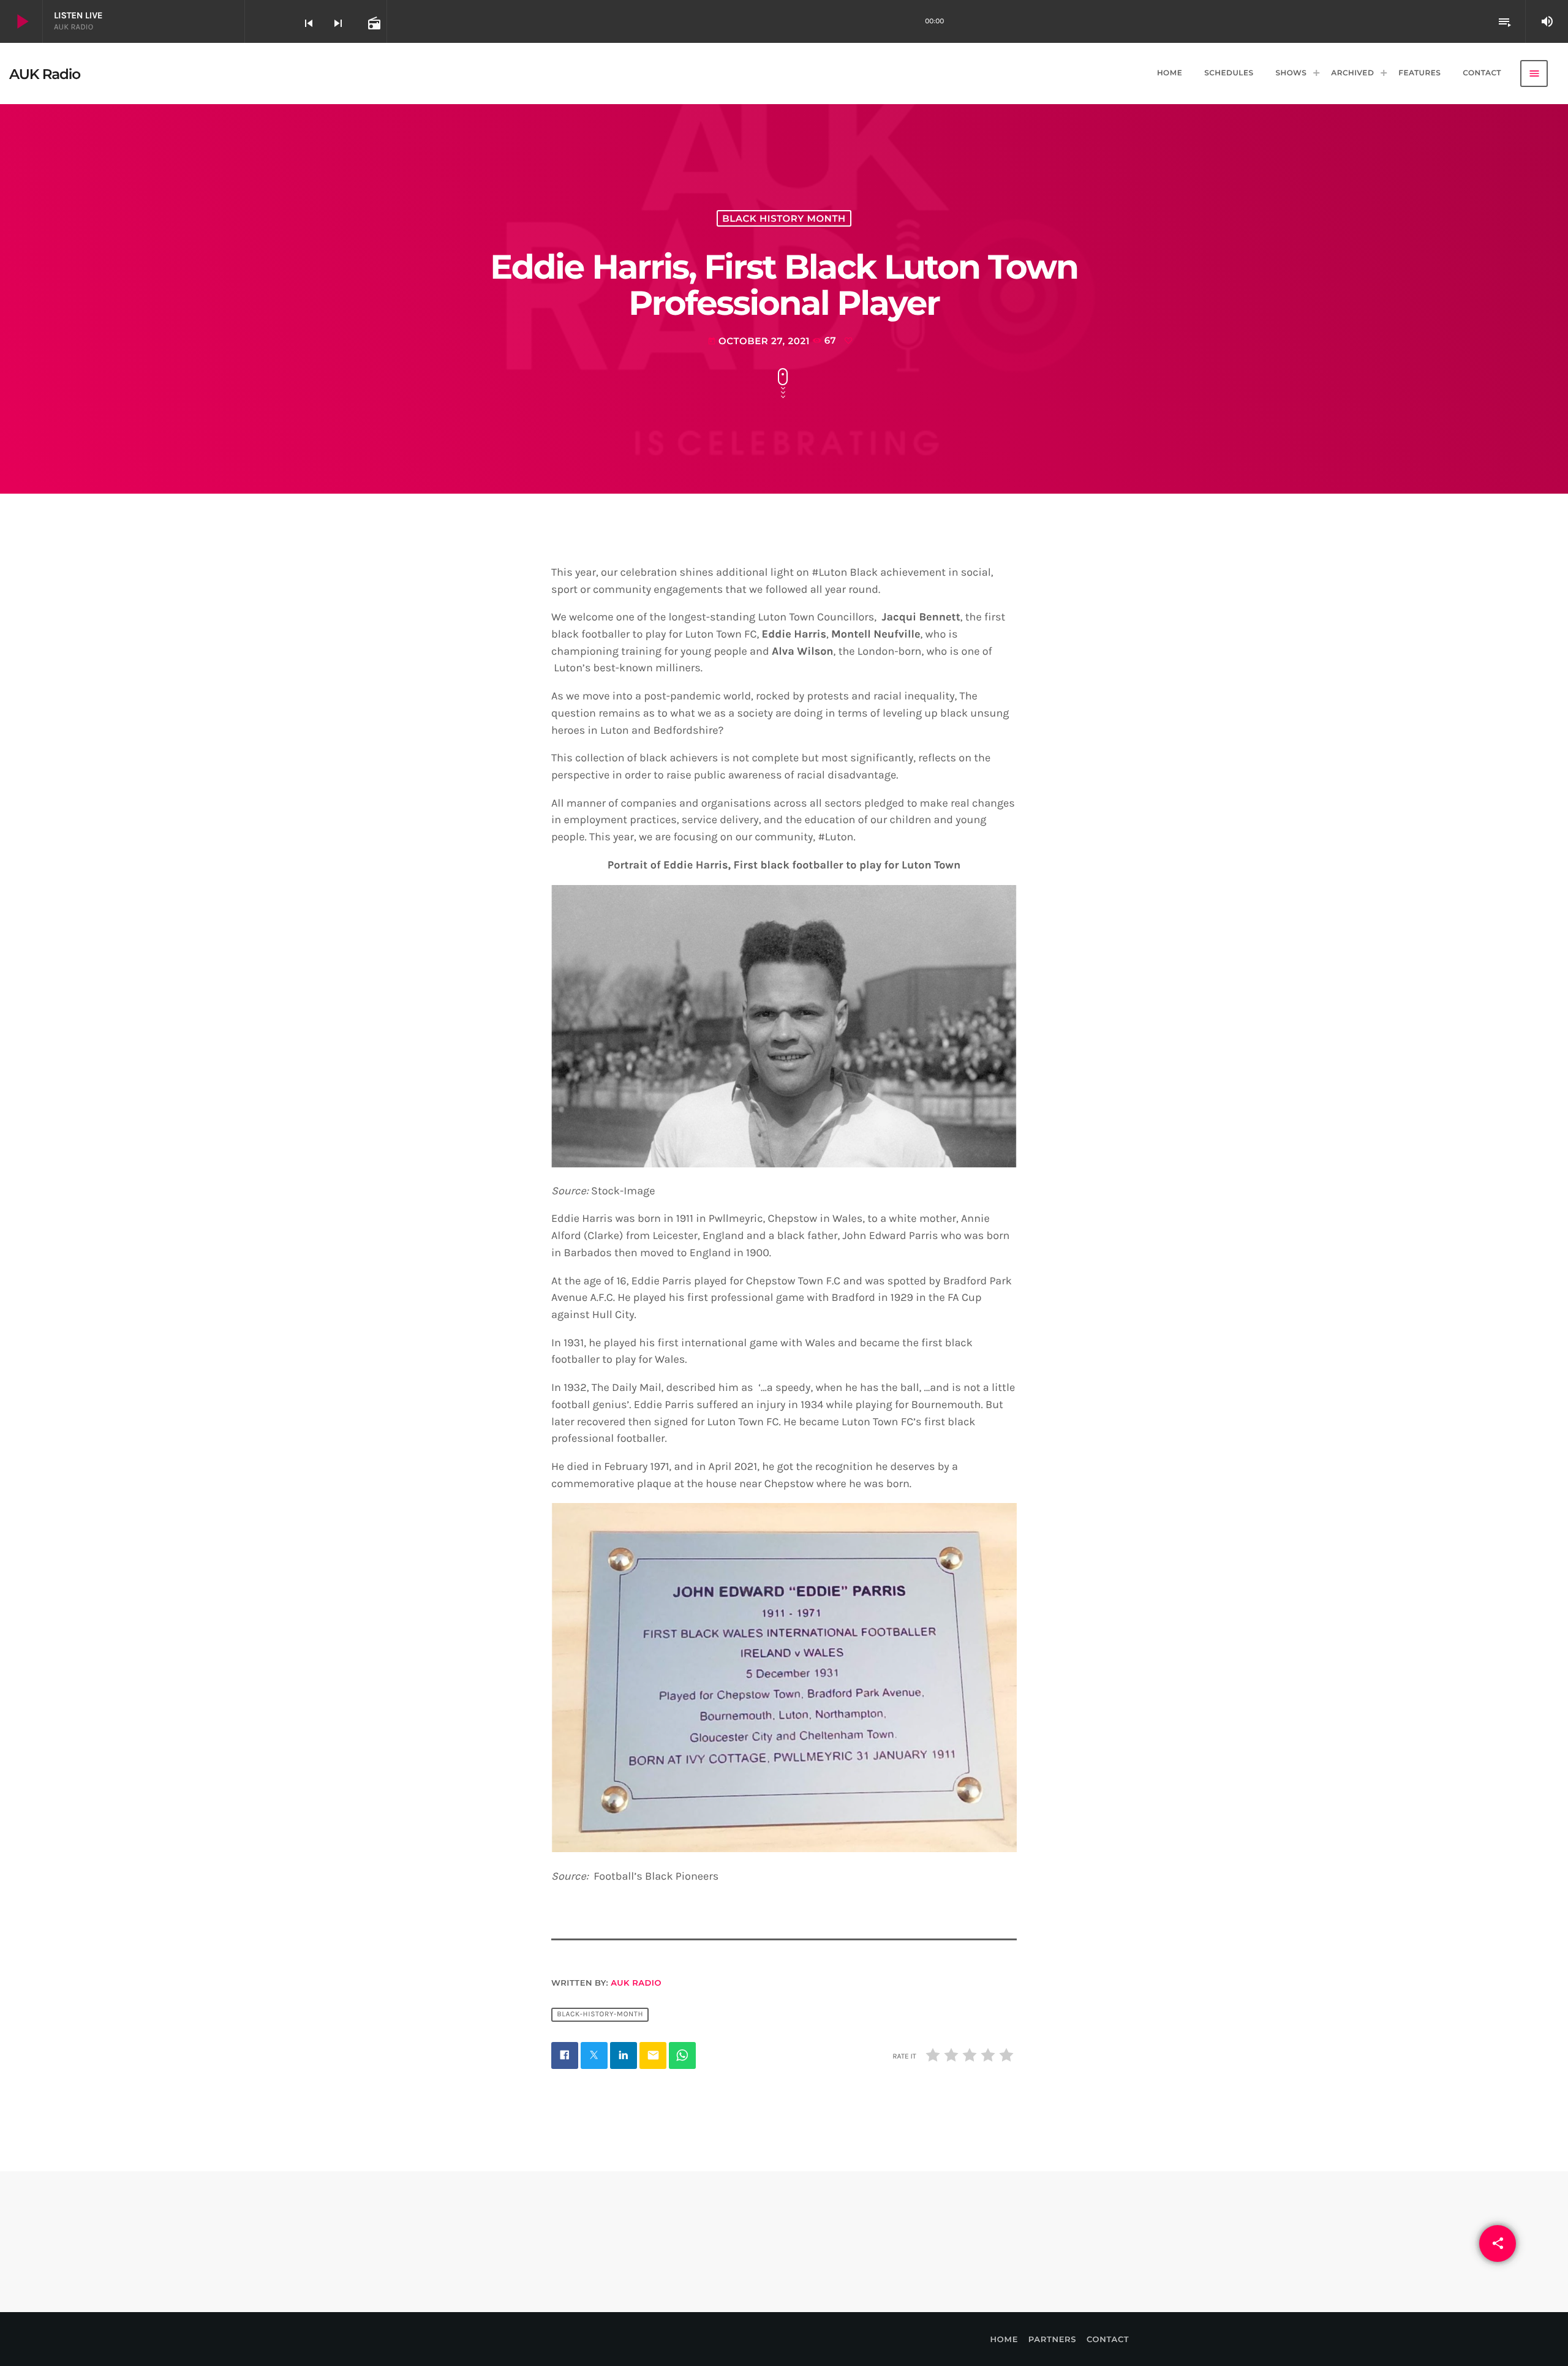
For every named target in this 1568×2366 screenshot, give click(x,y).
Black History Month (784, 218)
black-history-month (600, 2014)
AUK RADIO (636, 1983)
